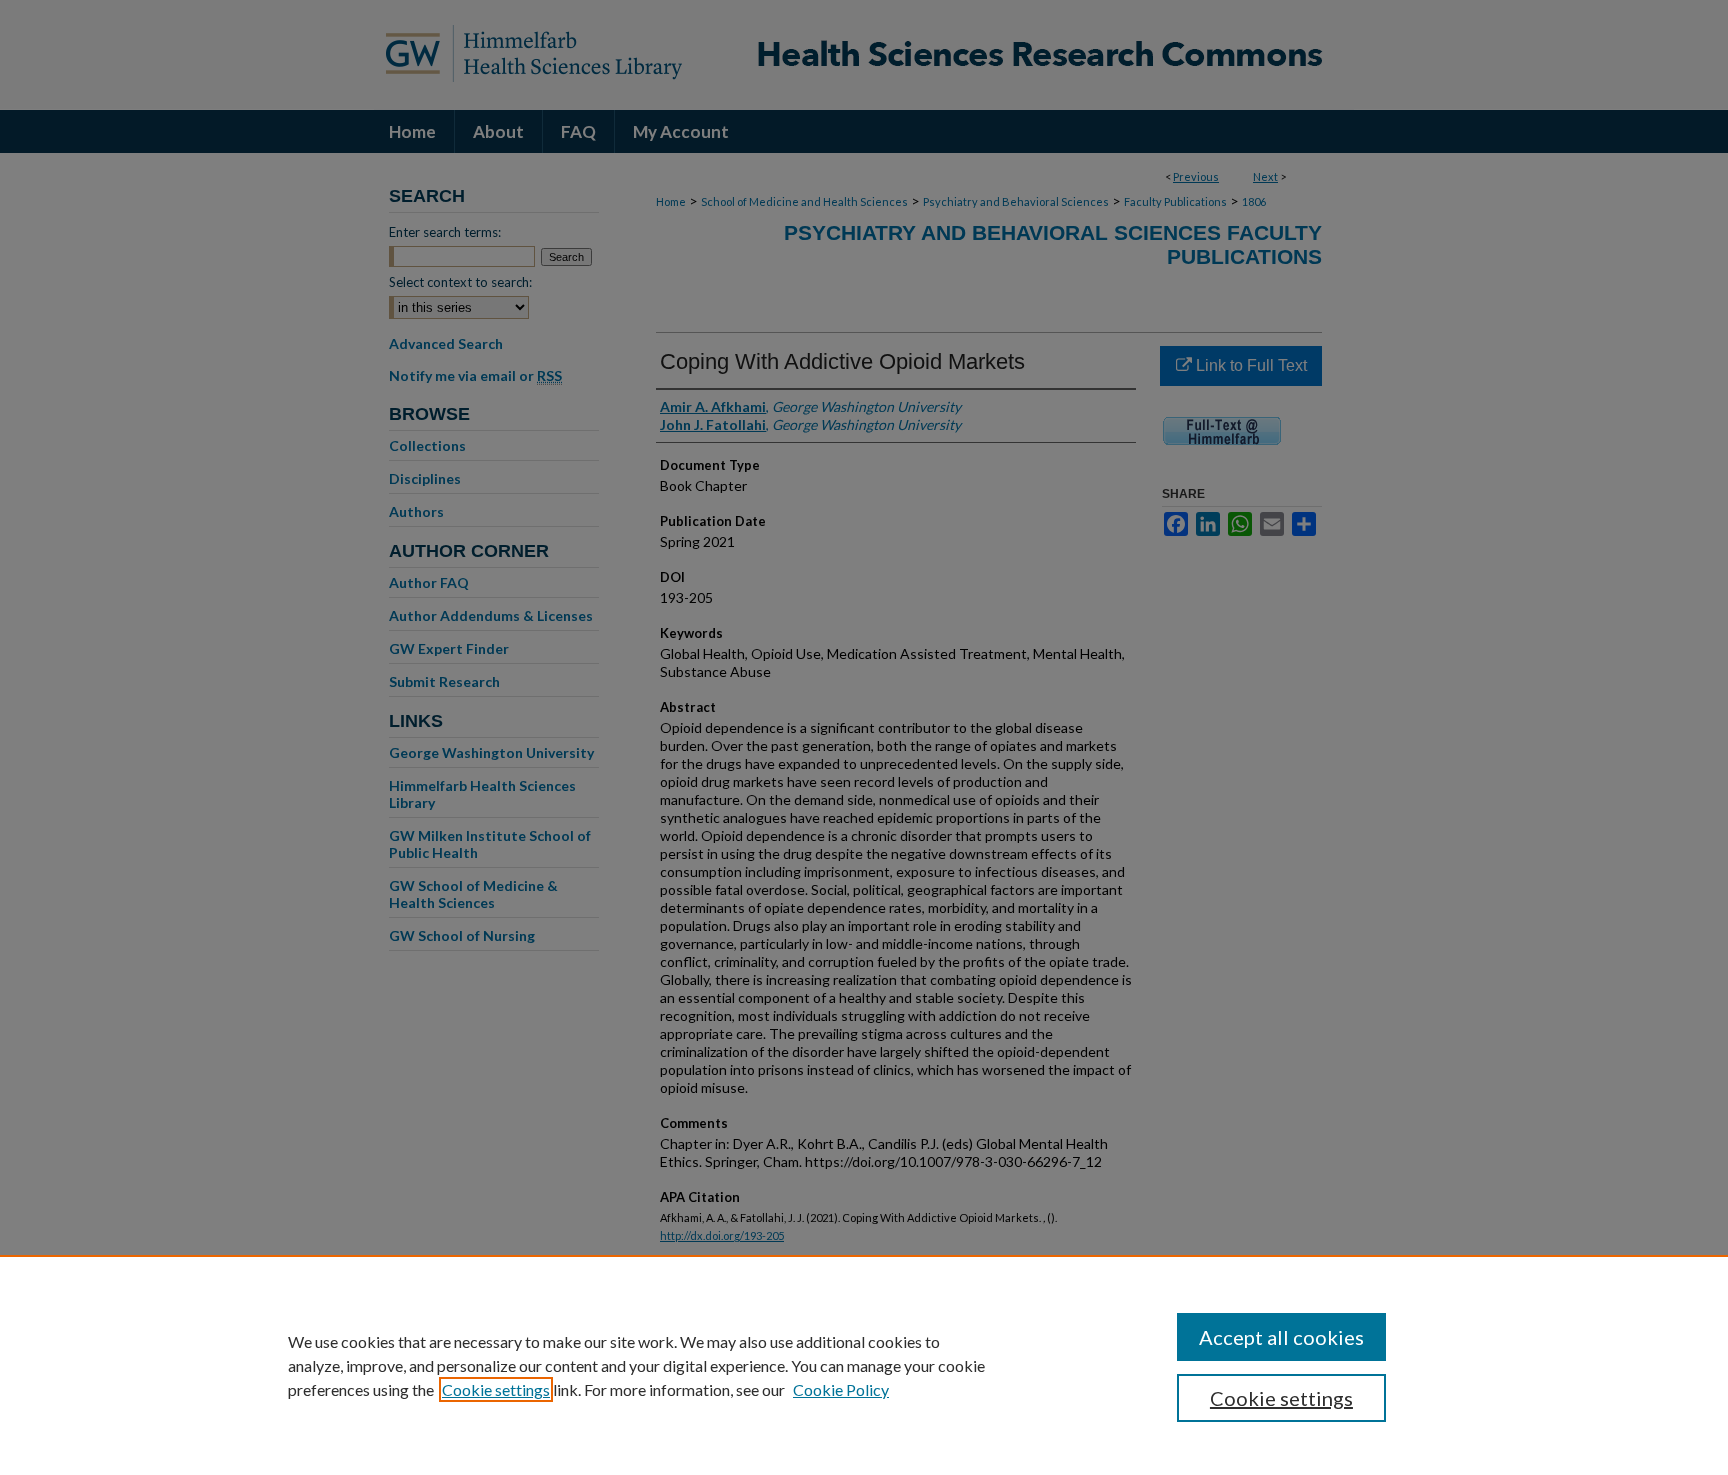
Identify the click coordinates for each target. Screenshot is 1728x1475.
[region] (864, 1365)
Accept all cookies (1281, 1337)
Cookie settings (496, 1389)
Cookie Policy (841, 1389)
